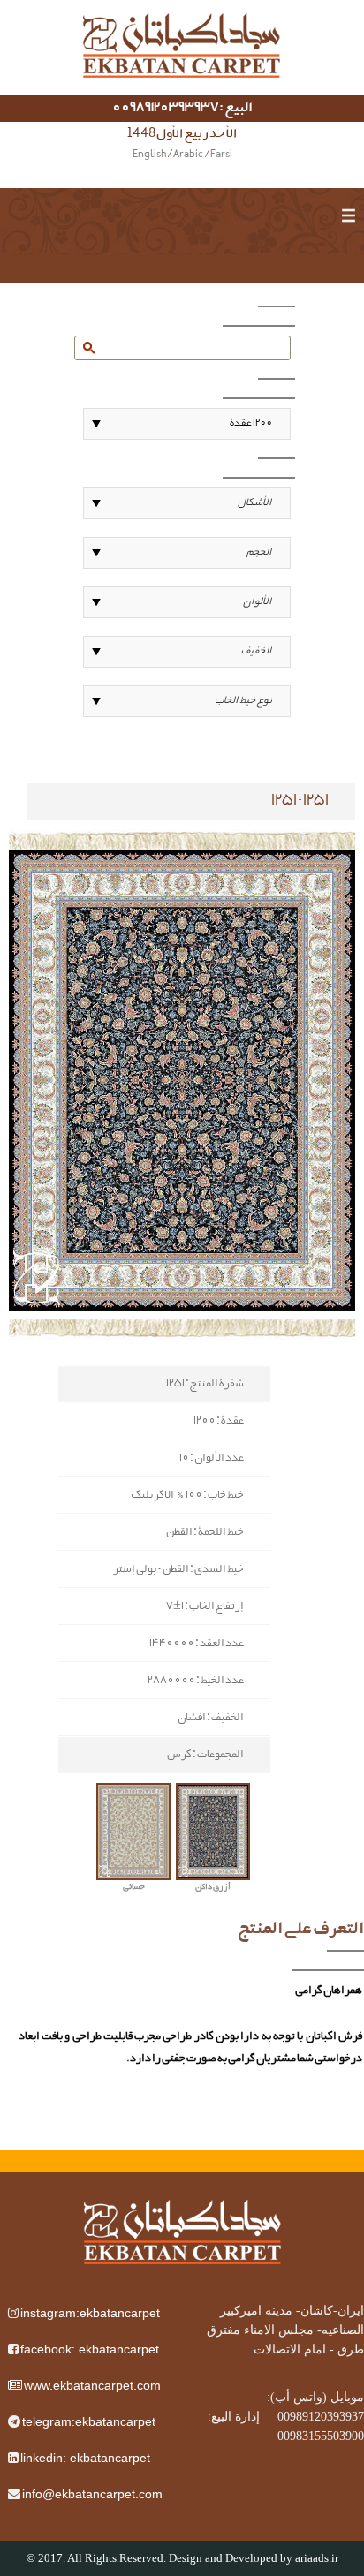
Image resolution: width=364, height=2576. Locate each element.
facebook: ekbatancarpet (90, 2349)
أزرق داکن (213, 1887)
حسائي (134, 1887)
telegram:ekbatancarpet (89, 2421)
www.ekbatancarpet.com (92, 2385)
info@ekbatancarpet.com (92, 2494)
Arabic (188, 155)
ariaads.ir (317, 2558)
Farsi (221, 155)
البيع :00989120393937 (182, 109)
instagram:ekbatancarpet (90, 2313)
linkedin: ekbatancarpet (85, 2458)
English (149, 155)
